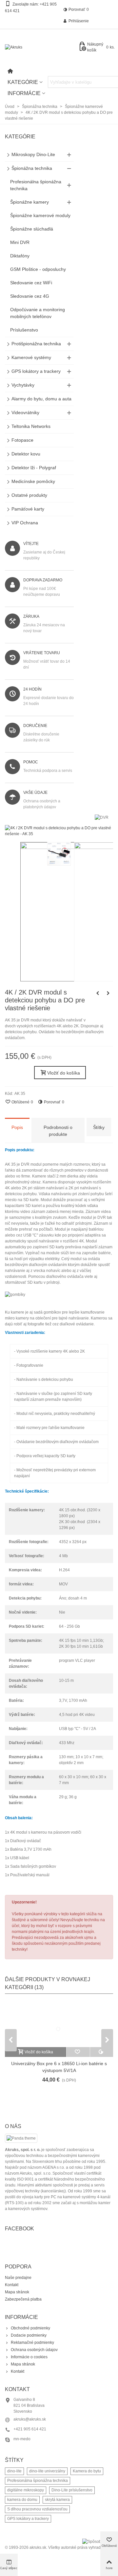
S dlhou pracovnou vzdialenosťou (37, 2509)
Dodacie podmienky (29, 2335)
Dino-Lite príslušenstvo (72, 2490)
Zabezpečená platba (23, 2299)
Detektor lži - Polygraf (34, 468)
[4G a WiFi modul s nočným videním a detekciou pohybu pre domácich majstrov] (108, 993)
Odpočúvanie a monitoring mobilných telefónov (38, 313)
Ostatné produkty (29, 495)
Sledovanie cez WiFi (31, 283)
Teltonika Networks (31, 426)
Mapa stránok (17, 2292)
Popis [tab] (17, 1127)
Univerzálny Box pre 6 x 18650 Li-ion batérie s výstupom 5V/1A (59, 2067)
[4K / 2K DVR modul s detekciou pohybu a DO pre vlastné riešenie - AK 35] (59, 834)
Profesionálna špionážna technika (36, 185)
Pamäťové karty (28, 509)
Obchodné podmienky (30, 2328)
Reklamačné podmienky (32, 2343)
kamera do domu (22, 2500)
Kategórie (23, 82)
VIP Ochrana (25, 523)
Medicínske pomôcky (33, 481)
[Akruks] (41, 47)
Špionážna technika (32, 168)
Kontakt (12, 2285)
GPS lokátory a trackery (36, 371)
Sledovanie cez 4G (30, 296)
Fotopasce (22, 440)
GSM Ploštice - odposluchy (38, 269)
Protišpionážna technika (36, 344)
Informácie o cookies (29, 2357)
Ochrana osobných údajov (34, 2350)
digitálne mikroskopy (26, 2490)
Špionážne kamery (29, 202)
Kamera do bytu (87, 2471)
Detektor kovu (26, 454)
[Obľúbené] (78, 2052)
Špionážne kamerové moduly (40, 215)
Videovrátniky (25, 413)
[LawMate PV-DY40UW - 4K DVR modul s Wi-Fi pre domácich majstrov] (98, 993)
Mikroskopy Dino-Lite (33, 154)
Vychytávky (23, 385)
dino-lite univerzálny (47, 2471)
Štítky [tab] (99, 1127)
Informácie (24, 93)
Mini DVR (20, 242)
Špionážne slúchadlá (32, 229)
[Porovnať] (102, 2052)
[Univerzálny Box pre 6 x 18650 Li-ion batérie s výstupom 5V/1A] (59, 2024)
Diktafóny (20, 256)
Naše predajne (18, 2278)
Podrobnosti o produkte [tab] (58, 1131)
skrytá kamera (57, 2500)
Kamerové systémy (31, 357)
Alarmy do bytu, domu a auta (41, 399)
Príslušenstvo (24, 330)
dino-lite (14, 2471)
